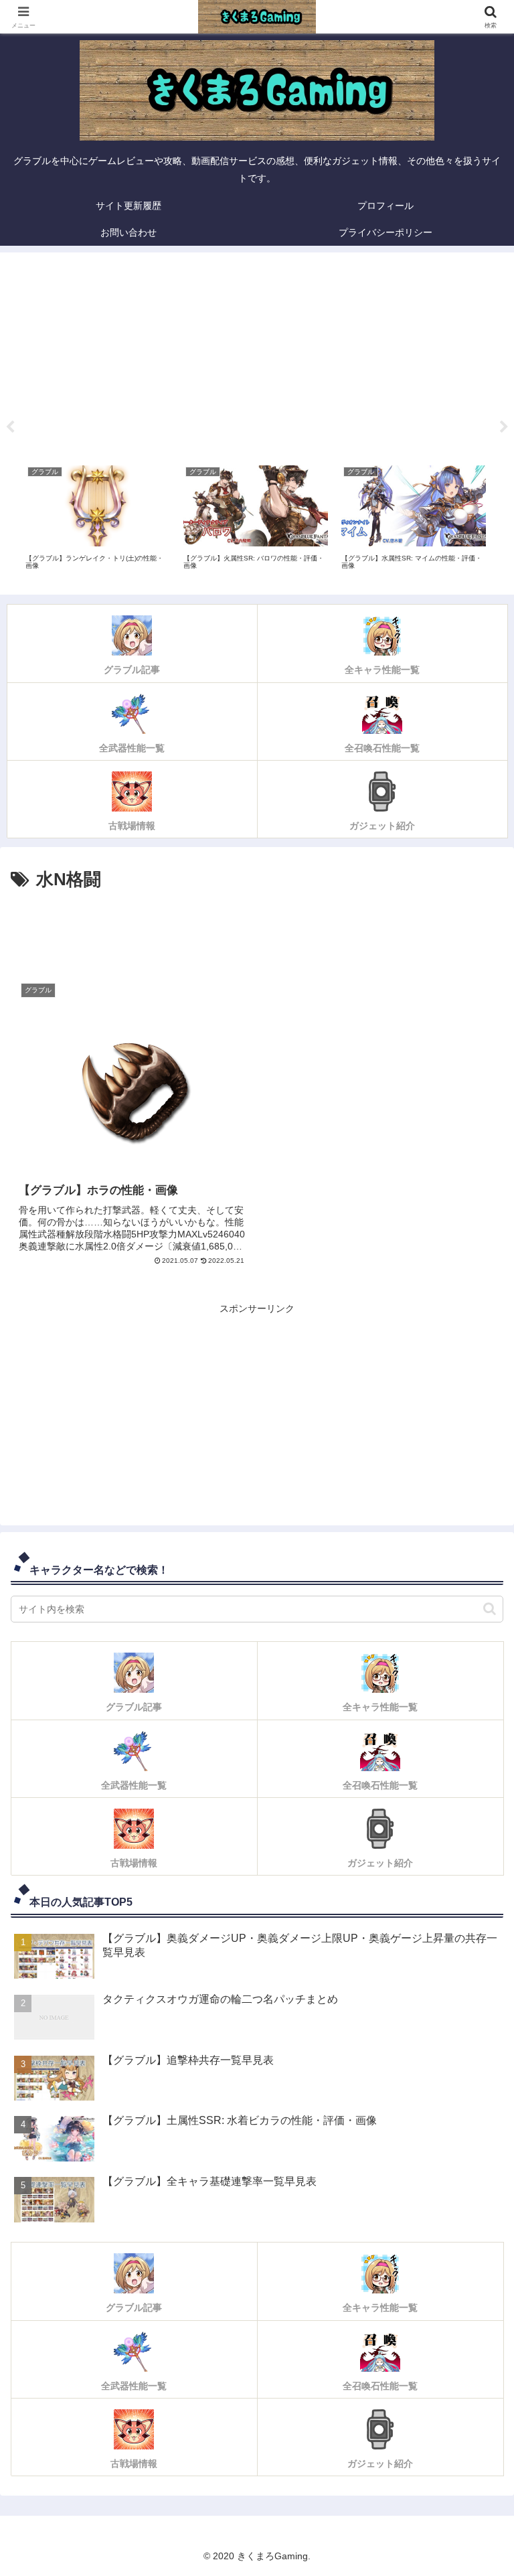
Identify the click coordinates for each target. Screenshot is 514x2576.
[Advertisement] (257, 354)
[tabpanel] (98, 522)
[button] (490, 1609)
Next (504, 427)
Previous (10, 427)
